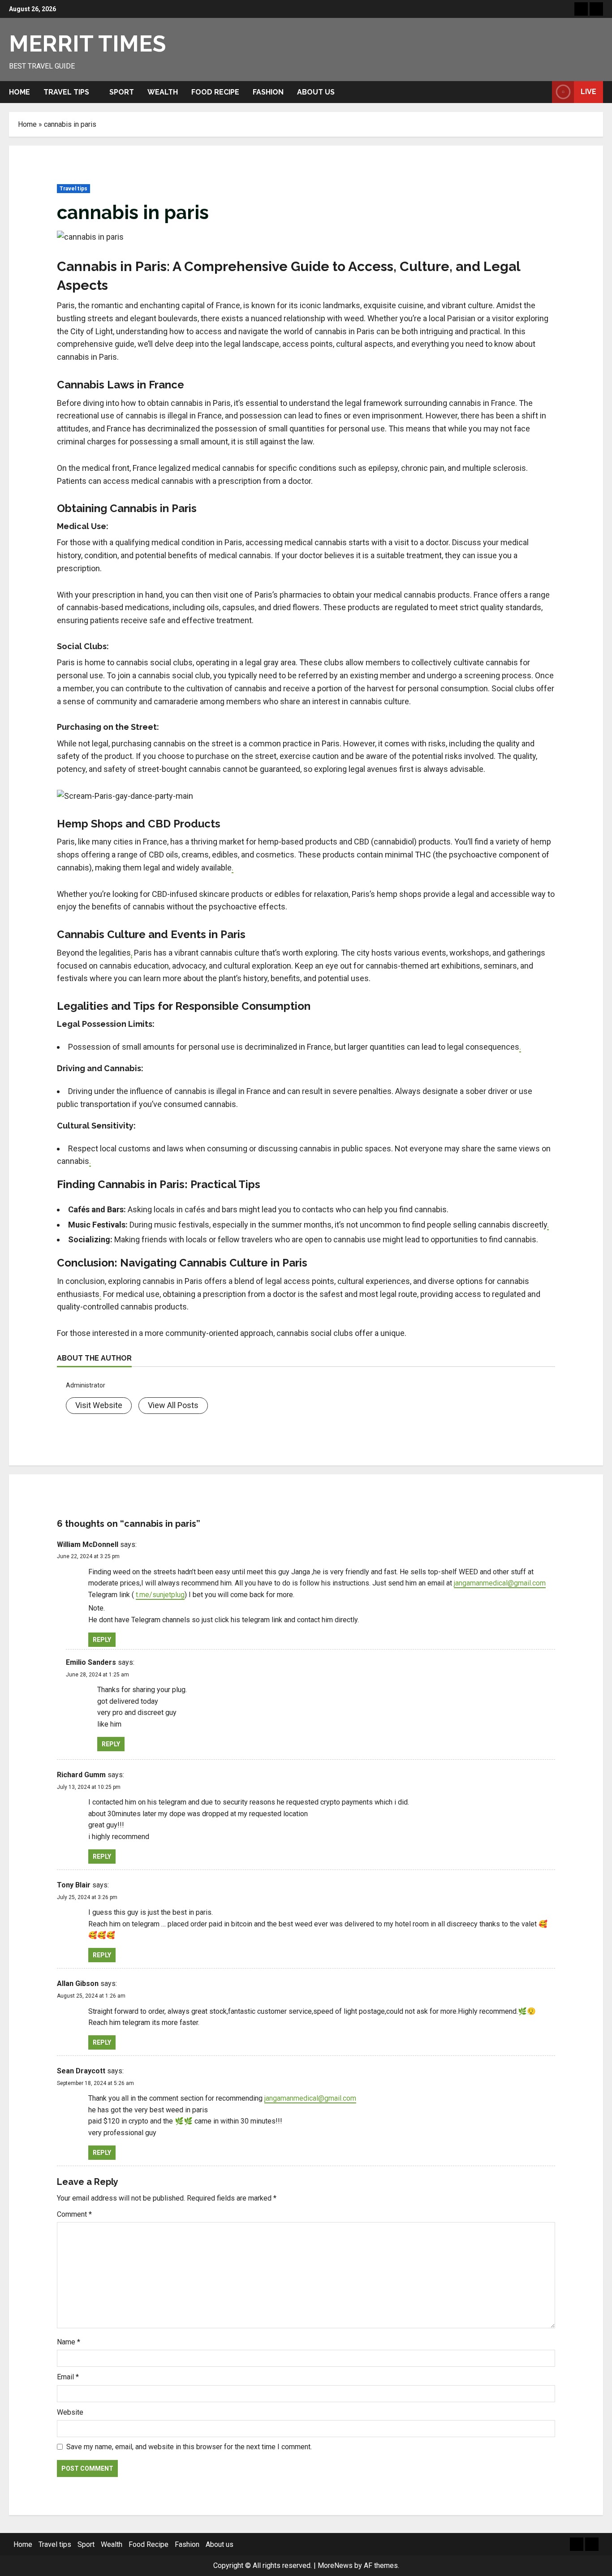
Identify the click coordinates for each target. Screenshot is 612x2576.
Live (588, 92)
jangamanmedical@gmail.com (500, 1583)
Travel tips (66, 92)
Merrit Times (87, 44)
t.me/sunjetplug (160, 1595)
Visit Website (99, 1405)
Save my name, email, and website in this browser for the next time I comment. (189, 2447)
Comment (74, 2214)
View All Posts (173, 1405)
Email (68, 2377)
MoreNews (335, 2565)
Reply (102, 1640)
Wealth (163, 92)
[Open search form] (543, 92)
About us (316, 92)
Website (70, 2412)
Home (19, 92)
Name (69, 2342)
